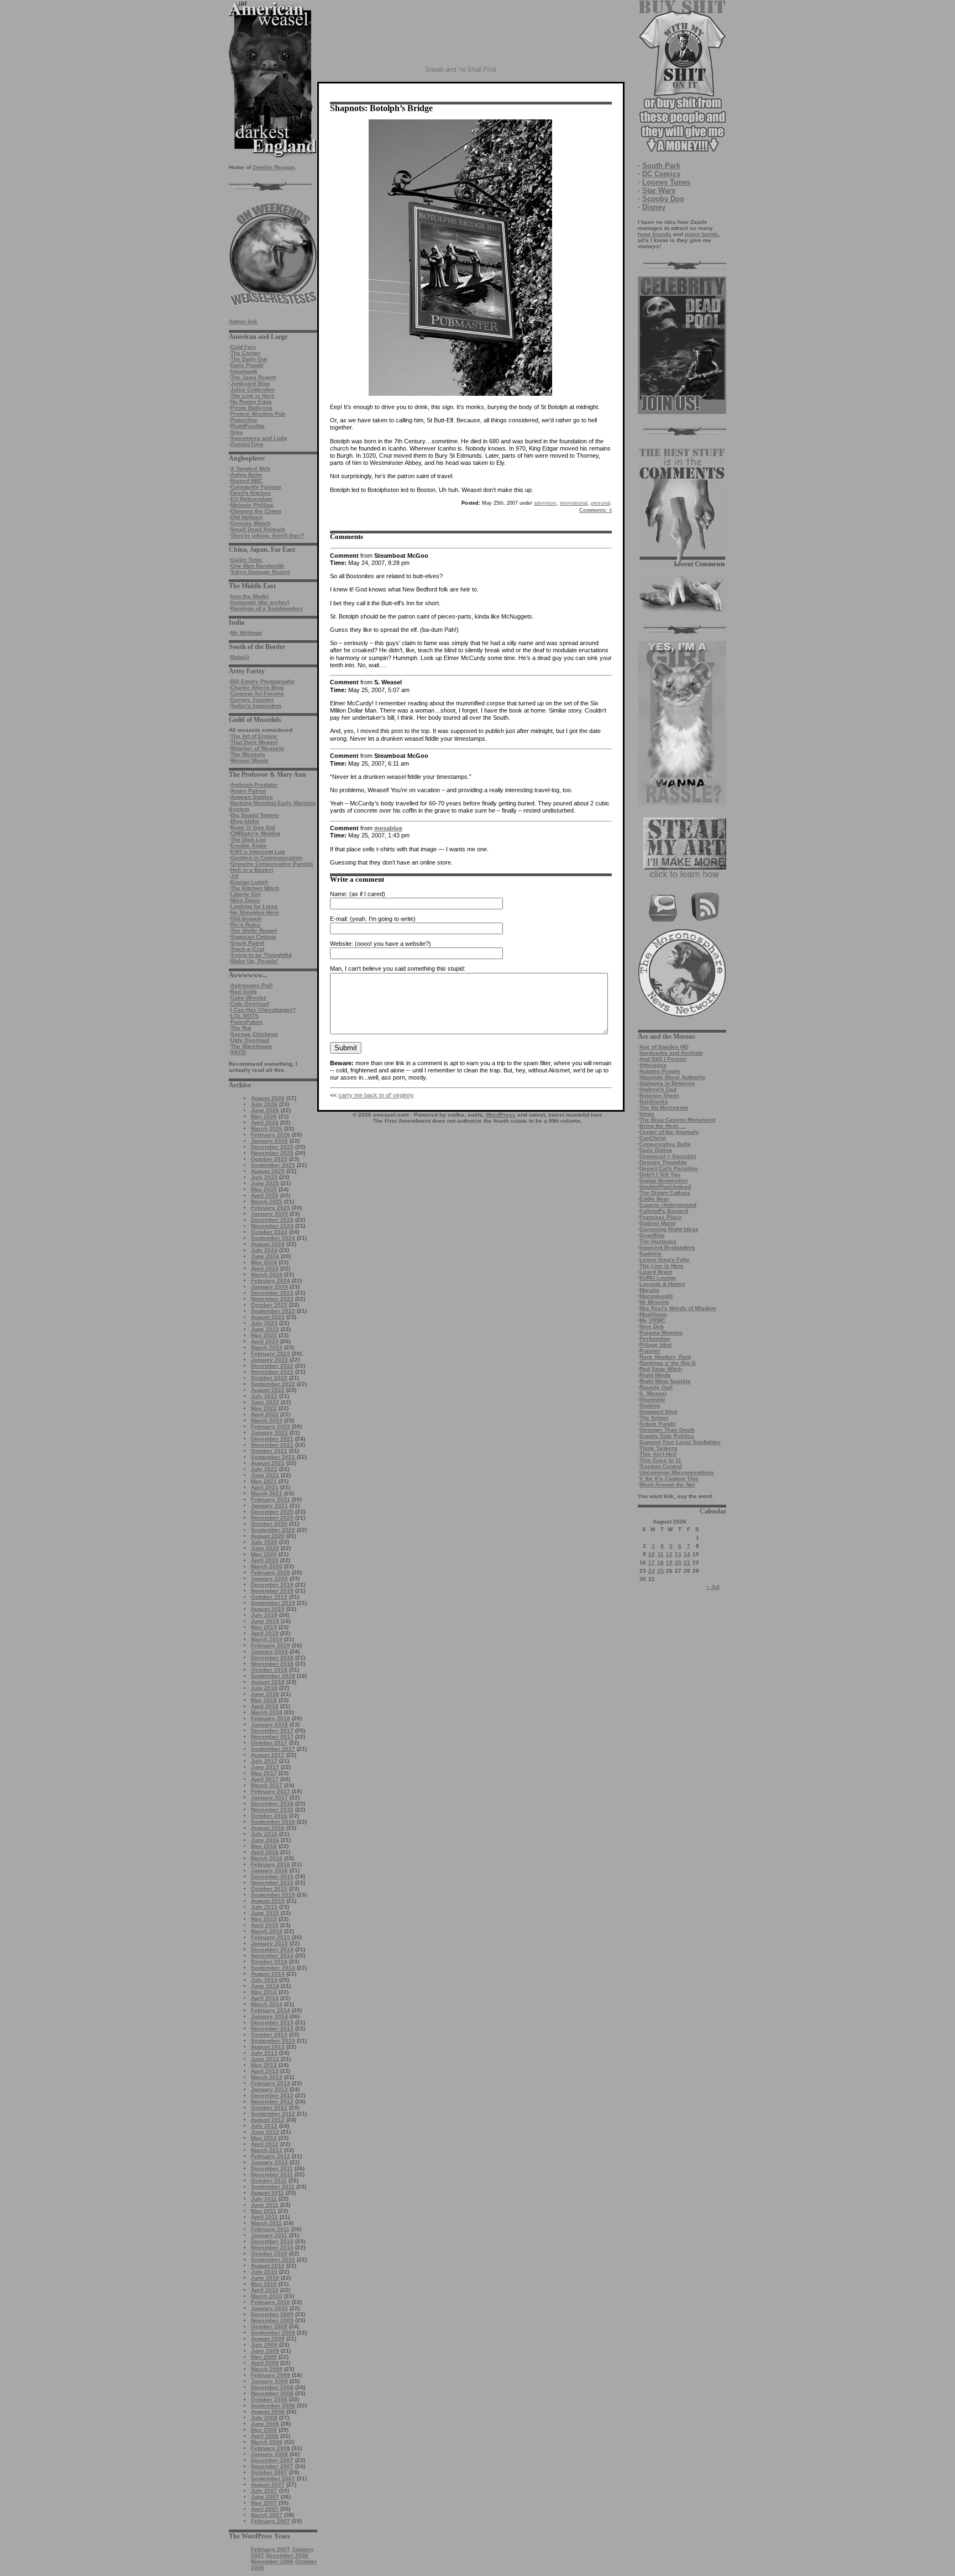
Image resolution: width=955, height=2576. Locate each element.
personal (600, 503)
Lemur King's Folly (665, 1260)
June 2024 (265, 1256)
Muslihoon (653, 1314)
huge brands (655, 234)
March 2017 (267, 1785)
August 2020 (268, 1536)
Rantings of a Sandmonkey (267, 608)
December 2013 (272, 2022)
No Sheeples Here (255, 912)
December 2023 (272, 1293)
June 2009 (265, 2351)
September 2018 (273, 1676)
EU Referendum (251, 499)
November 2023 (272, 1299)
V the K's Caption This (669, 1478)
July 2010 (264, 2272)
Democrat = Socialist (668, 1156)
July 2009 (264, 2345)
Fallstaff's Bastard (664, 1211)
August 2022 (268, 1390)
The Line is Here (253, 396)
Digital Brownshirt (663, 1180)
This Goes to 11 (660, 1460)
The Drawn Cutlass (665, 1193)
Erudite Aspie (249, 845)
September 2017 (273, 1749)
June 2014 (265, 1986)
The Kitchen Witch (255, 888)
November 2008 (272, 2393)
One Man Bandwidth (257, 566)
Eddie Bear (654, 1199)
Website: (342, 944)
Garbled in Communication (266, 858)
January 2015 (269, 1943)
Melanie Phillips (252, 505)
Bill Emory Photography (263, 681)
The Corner (245, 353)
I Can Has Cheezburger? (263, 1010)
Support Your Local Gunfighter (680, 1442)
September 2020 (273, 1530)
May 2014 (264, 1992)
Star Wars (659, 190)
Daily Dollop (656, 1150)
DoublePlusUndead (665, 1187)
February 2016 (271, 1864)
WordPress (501, 1115)
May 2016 (264, 1846)
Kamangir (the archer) (260, 602)
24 (652, 1571)
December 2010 (272, 2241)
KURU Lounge (658, 1278)
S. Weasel (653, 1393)
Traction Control (661, 1466)
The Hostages (658, 1241)
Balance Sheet (659, 1095)
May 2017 (264, 1773)
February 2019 (271, 1645)
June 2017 (265, 1767)
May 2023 (264, 1335)
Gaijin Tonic (246, 560)
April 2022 (265, 1414)
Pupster (650, 1351)
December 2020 (272, 1512)
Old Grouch (246, 918)
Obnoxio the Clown (256, 511)
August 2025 (268, 1171)
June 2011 (265, 2205)
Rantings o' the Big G (668, 1363)
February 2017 (271, 1791)
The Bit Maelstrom (664, 1108)
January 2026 (269, 1141)
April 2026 (265, 1122)
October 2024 (269, 1232)
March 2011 (266, 2223)
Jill (235, 876)
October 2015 (269, 1889)
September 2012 (273, 2114)
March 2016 (267, 1858)
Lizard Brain (656, 1272)
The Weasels (248, 754)
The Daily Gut (249, 359)
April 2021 (265, 1487)
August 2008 (268, 2412)
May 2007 (264, 2503)
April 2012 (265, 2144)
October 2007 (269, 2472)
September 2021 (273, 1457)
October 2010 (269, 2253)
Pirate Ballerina (251, 408)
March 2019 (267, 1639)
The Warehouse (251, 1046)
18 (660, 1562)
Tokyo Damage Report (260, 572)
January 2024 (269, 1287)
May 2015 (264, 1919)
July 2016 (264, 1834)
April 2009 (265, 2363)
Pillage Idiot (655, 1345)
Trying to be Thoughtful (261, 955)
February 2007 (271, 2521)
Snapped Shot (658, 1412)
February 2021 (271, 1499)
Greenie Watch (250, 523)
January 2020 (269, 1578)
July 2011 (264, 2199)
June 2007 (265, 2497)
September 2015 (273, 1895)
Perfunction (655, 1339)
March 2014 (267, 2004)
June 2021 (265, 1475)
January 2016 (269, 1870)
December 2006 (287, 2555)
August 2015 (268, 1901)
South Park (661, 166)
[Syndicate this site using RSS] (705, 920)
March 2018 (267, 1712)
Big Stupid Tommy (255, 815)
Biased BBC (246, 481)
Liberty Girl (246, 894)
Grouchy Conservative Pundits (272, 864)
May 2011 (264, 2211)
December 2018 (272, 1658)
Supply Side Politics (667, 1436)
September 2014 (273, 1968)
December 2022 (272, 1366)
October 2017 (269, 1743)
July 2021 (264, 1469)
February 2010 (271, 2302)
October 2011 (269, 2180)
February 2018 (271, 1718)
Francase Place (661, 1217)
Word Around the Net (667, 1485)
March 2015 (267, 1931)
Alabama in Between (667, 1083)
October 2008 (269, 2399)
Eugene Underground (668, 1205)
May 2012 (264, 2138)
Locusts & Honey (662, 1284)
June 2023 (265, 1329)
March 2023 (267, 1347)
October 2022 (269, 1378)
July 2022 (264, 1396)
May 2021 (264, 1481)
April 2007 (265, 2509)
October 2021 (269, 1451)
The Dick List (248, 839)
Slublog (650, 1405)
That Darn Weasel (254, 742)
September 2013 (273, 2041)
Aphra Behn (246, 475)
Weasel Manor (250, 760)
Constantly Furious (256, 487)
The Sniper (654, 1418)
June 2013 (265, 2059)
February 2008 (271, 2448)
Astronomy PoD (251, 985)
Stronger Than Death (667, 1430)
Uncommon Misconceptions (677, 1472)
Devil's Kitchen (251, 493)
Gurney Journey (252, 700)
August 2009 (268, 2339)
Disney (654, 207)
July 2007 (264, 2491)
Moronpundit (656, 1296)
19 (669, 1562)
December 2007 (272, 2460)
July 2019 (264, 1615)
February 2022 (271, 1426)
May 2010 (264, 2284)
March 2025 (267, 1201)
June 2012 (265, 2132)
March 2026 (267, 1129)
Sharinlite (652, 1399)
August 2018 (268, 1682)
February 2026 (271, 1135)
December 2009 (272, 2314)
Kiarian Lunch (249, 882)
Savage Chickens (254, 1034)
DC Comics (661, 174)
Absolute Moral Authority (673, 1077)
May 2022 (264, 1408)
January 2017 (269, 1797)
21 (687, 1562)
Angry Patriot (248, 791)
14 (687, 1554)
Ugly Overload (250, 1040)
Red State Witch (661, 1369)
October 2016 (269, 1816)
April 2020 (265, 1560)
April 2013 (265, 2071)
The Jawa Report (253, 377)
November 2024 (272, 1226)
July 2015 (264, 1907)
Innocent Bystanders (667, 1247)
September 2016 (273, 1822)
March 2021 (267, 1493)
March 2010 (267, 2296)
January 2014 (269, 2016)
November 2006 (272, 2561)
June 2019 (265, 1621)
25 (660, 1571)
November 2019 (272, 1591)
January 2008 (269, 2454)
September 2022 (273, 1384)
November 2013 (272, 2028)
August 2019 (268, 1609)
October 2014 (269, 1962)
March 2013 (267, 2077)
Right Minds (655, 1375)
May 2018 (264, 1700)
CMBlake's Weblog (255, 833)
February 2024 (271, 1281)
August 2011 (267, 2193)
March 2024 (267, 1274)
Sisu (237, 432)
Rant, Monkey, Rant (665, 1357)
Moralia (649, 1290)
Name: (339, 894)
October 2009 (269, 2326)
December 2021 (272, 1439)
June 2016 (265, 1840)
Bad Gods (244, 991)
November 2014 (272, 1955)
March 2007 (267, 2515)
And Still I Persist (663, 1059)
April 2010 (265, 2290)
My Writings (246, 633)
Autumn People (660, 1071)
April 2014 (265, 1998)
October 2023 (269, 1305)
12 (669, 1554)
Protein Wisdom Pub (258, 414)
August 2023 (268, 1317)
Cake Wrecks (248, 998)
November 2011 (272, 2174)
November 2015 (272, 1883)
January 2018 (269, 1724)
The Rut (241, 1028)
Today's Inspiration (256, 706)
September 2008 (273, 2405)
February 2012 (271, 2156)
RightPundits (248, 426)
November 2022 (272, 1372)
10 (652, 1554)
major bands (702, 234)
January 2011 (269, 2235)
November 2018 (272, 1664)
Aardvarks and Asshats (671, 1053)
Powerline (244, 420)
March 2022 (267, 1420)
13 (678, 1554)
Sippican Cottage (253, 937)
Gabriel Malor (658, 1223)
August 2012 (268, 2120)
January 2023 (269, 1360)
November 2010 (272, 2247)
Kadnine (650, 1253)
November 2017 (272, 1737)
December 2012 (272, 2095)
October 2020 (269, 1524)
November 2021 (272, 1445)
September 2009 (273, 2332)
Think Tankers (658, 1448)
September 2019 (273, 1603)
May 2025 (264, 1189)
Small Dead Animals (258, 529)
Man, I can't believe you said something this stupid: (398, 968)
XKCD (238, 1052)
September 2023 (273, 1311)
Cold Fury (243, 347)
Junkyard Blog (250, 383)
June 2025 (265, 1183)
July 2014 (264, 1980)
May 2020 (264, 1554)
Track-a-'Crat (247, 949)
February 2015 (271, 1937)
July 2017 (264, 1761)
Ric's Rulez (245, 925)
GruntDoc (652, 1235)
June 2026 (265, 1110)
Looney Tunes (666, 182)
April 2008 (265, 2436)
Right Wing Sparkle (665, 1381)
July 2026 (264, 1104)
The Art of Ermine (254, 736)
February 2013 (271, 2083)
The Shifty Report (254, 931)
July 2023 (264, 1323)
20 (678, 1562)
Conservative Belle (665, 1144)
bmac (647, 1114)
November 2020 (272, 1518)
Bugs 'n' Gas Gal (253, 827)
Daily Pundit (247, 365)
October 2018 (269, 1670)
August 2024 (268, 1244)
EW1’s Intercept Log (258, 852)
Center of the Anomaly (669, 1132)
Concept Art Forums (257, 693)
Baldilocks (654, 1101)
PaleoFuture (247, 1022)
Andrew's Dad (658, 1089)
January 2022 (269, 1433)
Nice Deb (652, 1326)
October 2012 (269, 2108)
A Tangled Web (250, 468)
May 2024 (264, 1262)
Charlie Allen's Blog (257, 687)
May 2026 (264, 1116)
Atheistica (653, 1065)
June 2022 (265, 1402)
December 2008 (272, 2387)
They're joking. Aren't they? (267, 535)
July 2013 (264, 2053)
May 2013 (264, 2065)
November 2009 (272, 2320)
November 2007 (272, 2466)
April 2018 (265, 1706)
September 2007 (273, 2478)
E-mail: (339, 919)
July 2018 (264, 1688)
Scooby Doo (663, 199)
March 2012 (267, 2150)
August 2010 (268, 2266)
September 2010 (273, 2260)
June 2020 (265, 1548)
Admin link (243, 321)
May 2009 (264, 2357)
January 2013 (269, 2089)
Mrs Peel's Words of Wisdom (678, 1308)
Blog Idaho (245, 821)
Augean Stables (252, 797)
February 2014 (271, 2010)
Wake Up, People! (254, 961)
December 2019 (272, 1585)
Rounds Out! (656, 1387)
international (574, 503)
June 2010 (265, 2278)
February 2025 (271, 1208)
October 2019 (269, 1597)
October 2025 (269, 1159)
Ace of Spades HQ (664, 1047)
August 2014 (268, 1974)
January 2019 (269, 1651)
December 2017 (272, 1731)
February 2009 (271, 2375)
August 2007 (268, 2485)
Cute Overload (250, 1004)
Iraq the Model (250, 596)
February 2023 (271, 1354)
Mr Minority (654, 1302)
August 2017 (268, 1755)
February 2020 (271, 1572)
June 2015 (265, 1913)
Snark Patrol (247, 943)
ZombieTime (247, 444)
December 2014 (272, 1949)
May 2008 (264, 2430)
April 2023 (265, 1341)
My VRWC (652, 1320)
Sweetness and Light (259, 438)
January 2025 (269, 1214)
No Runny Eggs (251, 402)
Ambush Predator (254, 785)
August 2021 (268, 1463)
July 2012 (264, 2126)
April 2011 (264, 2217)
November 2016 (272, 1810)
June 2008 (265, 2424)
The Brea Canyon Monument (677, 1120)
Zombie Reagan (274, 167)
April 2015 (265, 1925)
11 (661, 1554)
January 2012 (269, 2162)
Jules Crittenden (253, 389)
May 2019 (264, 1627)
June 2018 (265, 1694)
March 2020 (267, 1566)
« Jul (713, 1587)
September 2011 (273, 2187)
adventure (545, 503)
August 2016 (268, 1828)
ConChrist (653, 1138)
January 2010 (269, 2308)
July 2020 (264, 1542)
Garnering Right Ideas (669, 1229)
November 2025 (272, 1153)
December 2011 (272, 2168)
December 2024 (272, 1220)
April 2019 (265, 1633)
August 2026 (268, 1098)
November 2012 (272, 2101)
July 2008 (264, 2418)
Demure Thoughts (663, 1162)
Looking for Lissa (254, 906)
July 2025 (264, 1177)
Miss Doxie (245, 900)
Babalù (240, 657)
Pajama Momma (661, 1332)
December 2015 (272, 1876)
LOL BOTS (245, 1016)
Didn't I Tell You (660, 1174)
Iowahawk (244, 371)
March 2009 (267, 2369)
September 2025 (273, 1165)
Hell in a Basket (252, 870)
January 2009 (269, 2381)
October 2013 (269, 2035)
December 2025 (272, 1147)
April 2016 (265, 1852)
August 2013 (268, 2047)
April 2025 (265, 1195)
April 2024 (265, 1268)
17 (652, 1562)
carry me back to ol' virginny (376, 1095)
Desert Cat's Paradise (669, 1168)
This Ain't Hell (658, 1454)
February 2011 (270, 2229)
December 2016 (272, 1803)
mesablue (388, 828)
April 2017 (265, 1779)
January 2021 (269, 1506)
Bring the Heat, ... (663, 1126)
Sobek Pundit (657, 1424)
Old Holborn (246, 517)
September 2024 (273, 1238)
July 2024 (264, 1250)
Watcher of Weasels (257, 748)
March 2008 (267, 2442)
